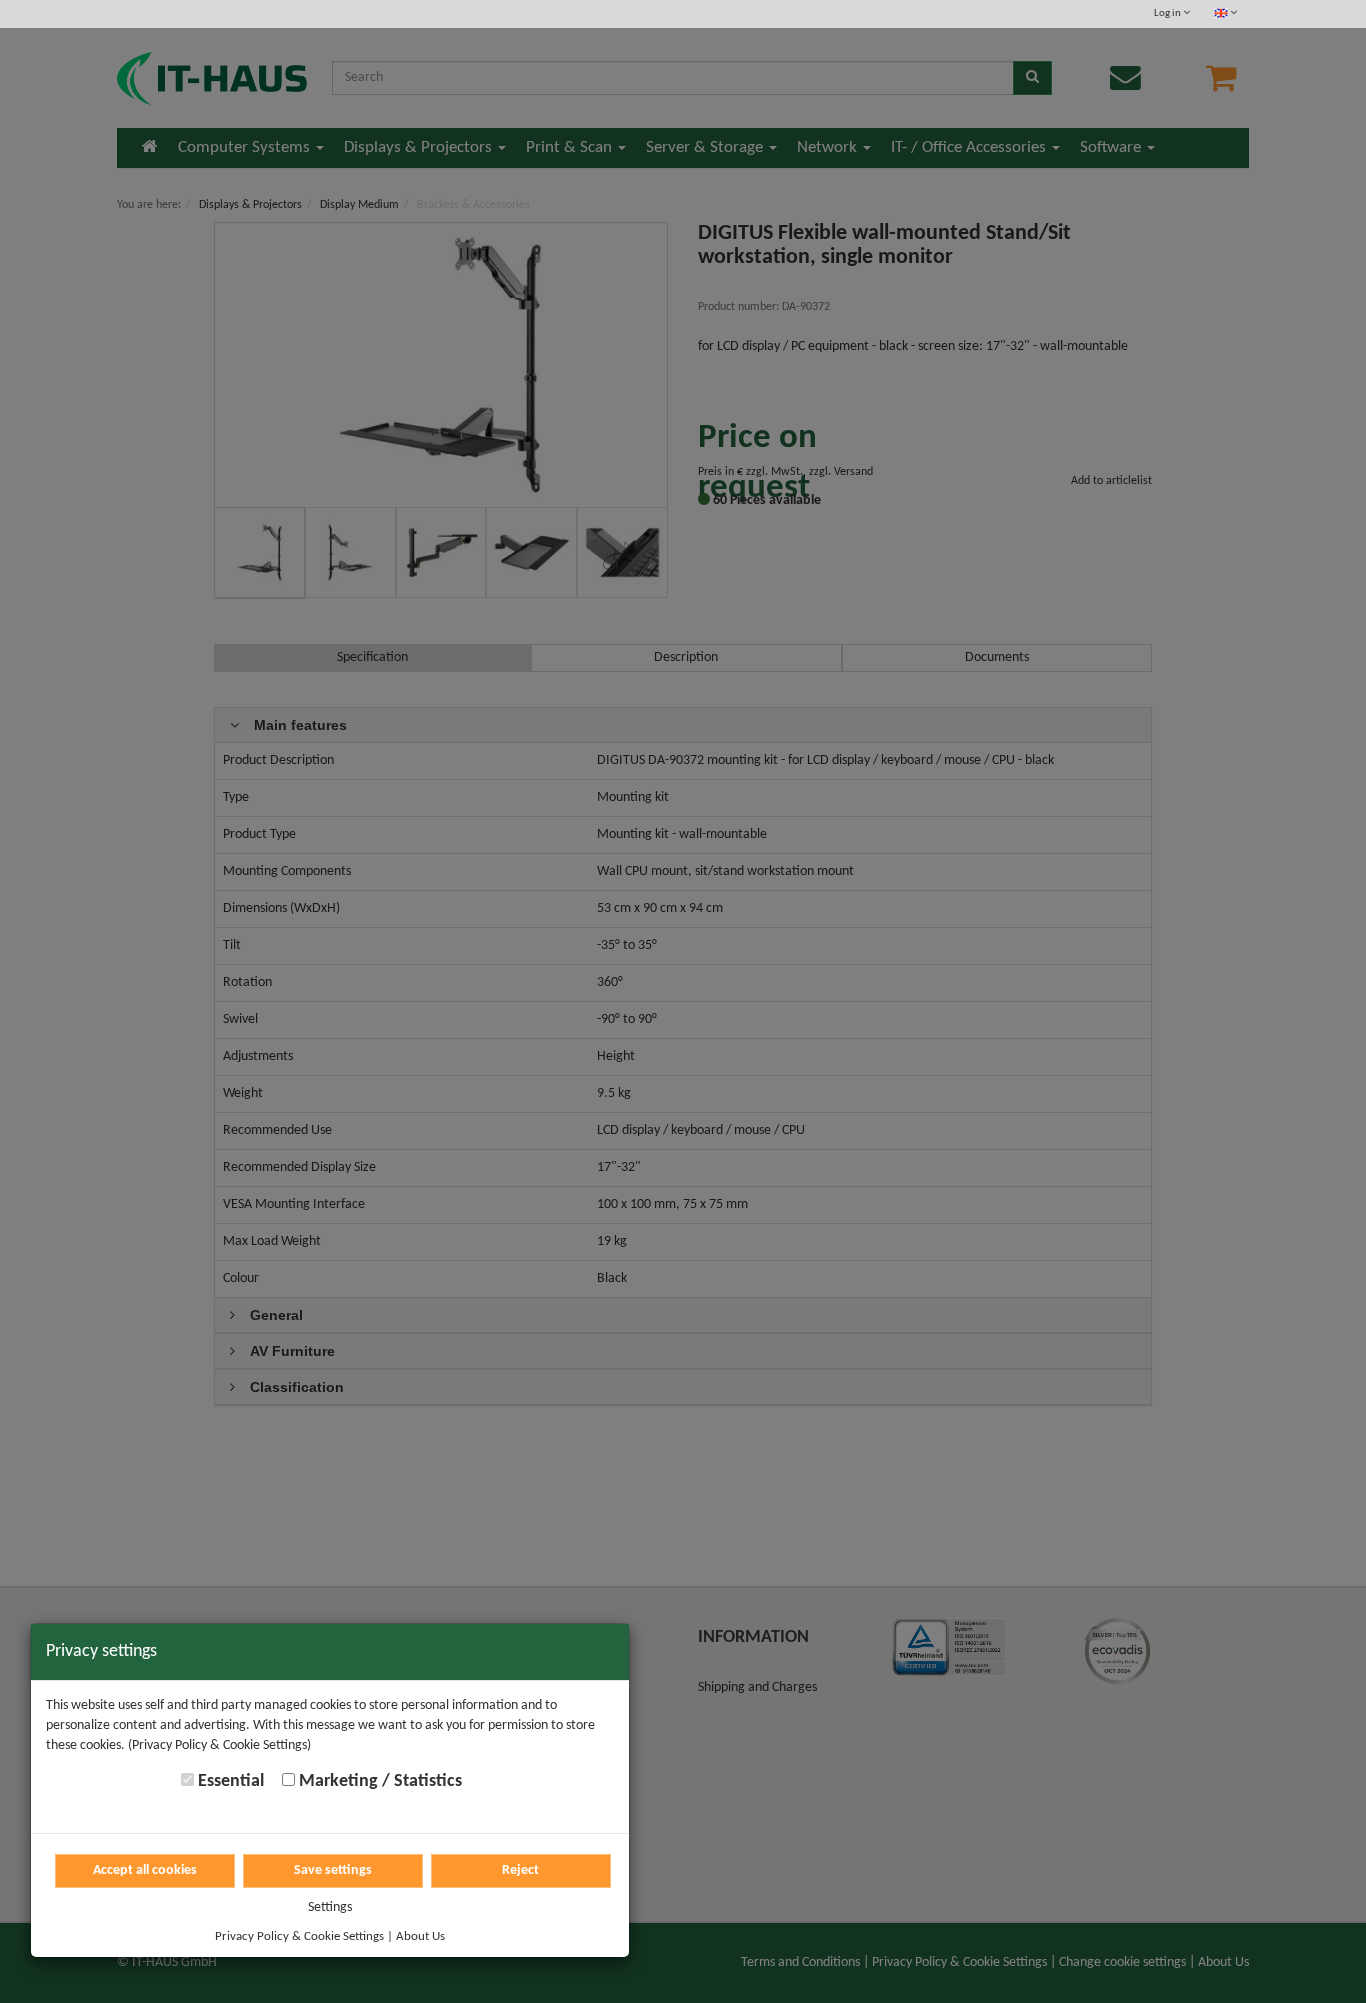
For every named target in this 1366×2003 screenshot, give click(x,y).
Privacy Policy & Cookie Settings (299, 1936)
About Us (420, 1936)
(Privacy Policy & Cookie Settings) (219, 1745)
